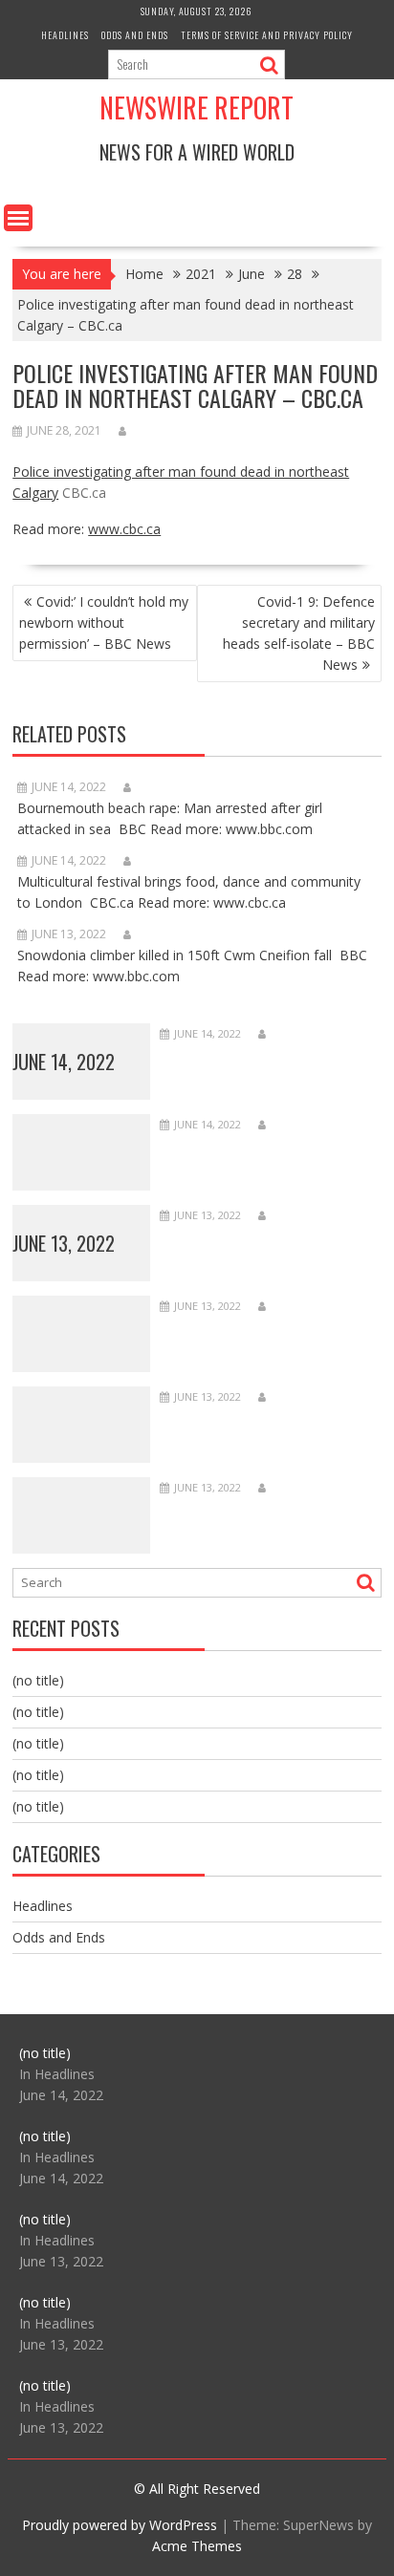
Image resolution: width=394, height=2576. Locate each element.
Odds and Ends (135, 35)
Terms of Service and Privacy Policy (267, 35)
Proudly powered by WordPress (120, 2525)
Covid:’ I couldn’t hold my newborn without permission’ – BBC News (104, 623)
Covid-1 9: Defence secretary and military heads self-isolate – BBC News (299, 633)
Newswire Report (197, 107)
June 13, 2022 (64, 1243)
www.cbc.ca (124, 529)
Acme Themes (197, 2546)
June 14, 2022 (64, 1062)
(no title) (38, 1680)
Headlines (65, 35)
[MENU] (18, 218)
